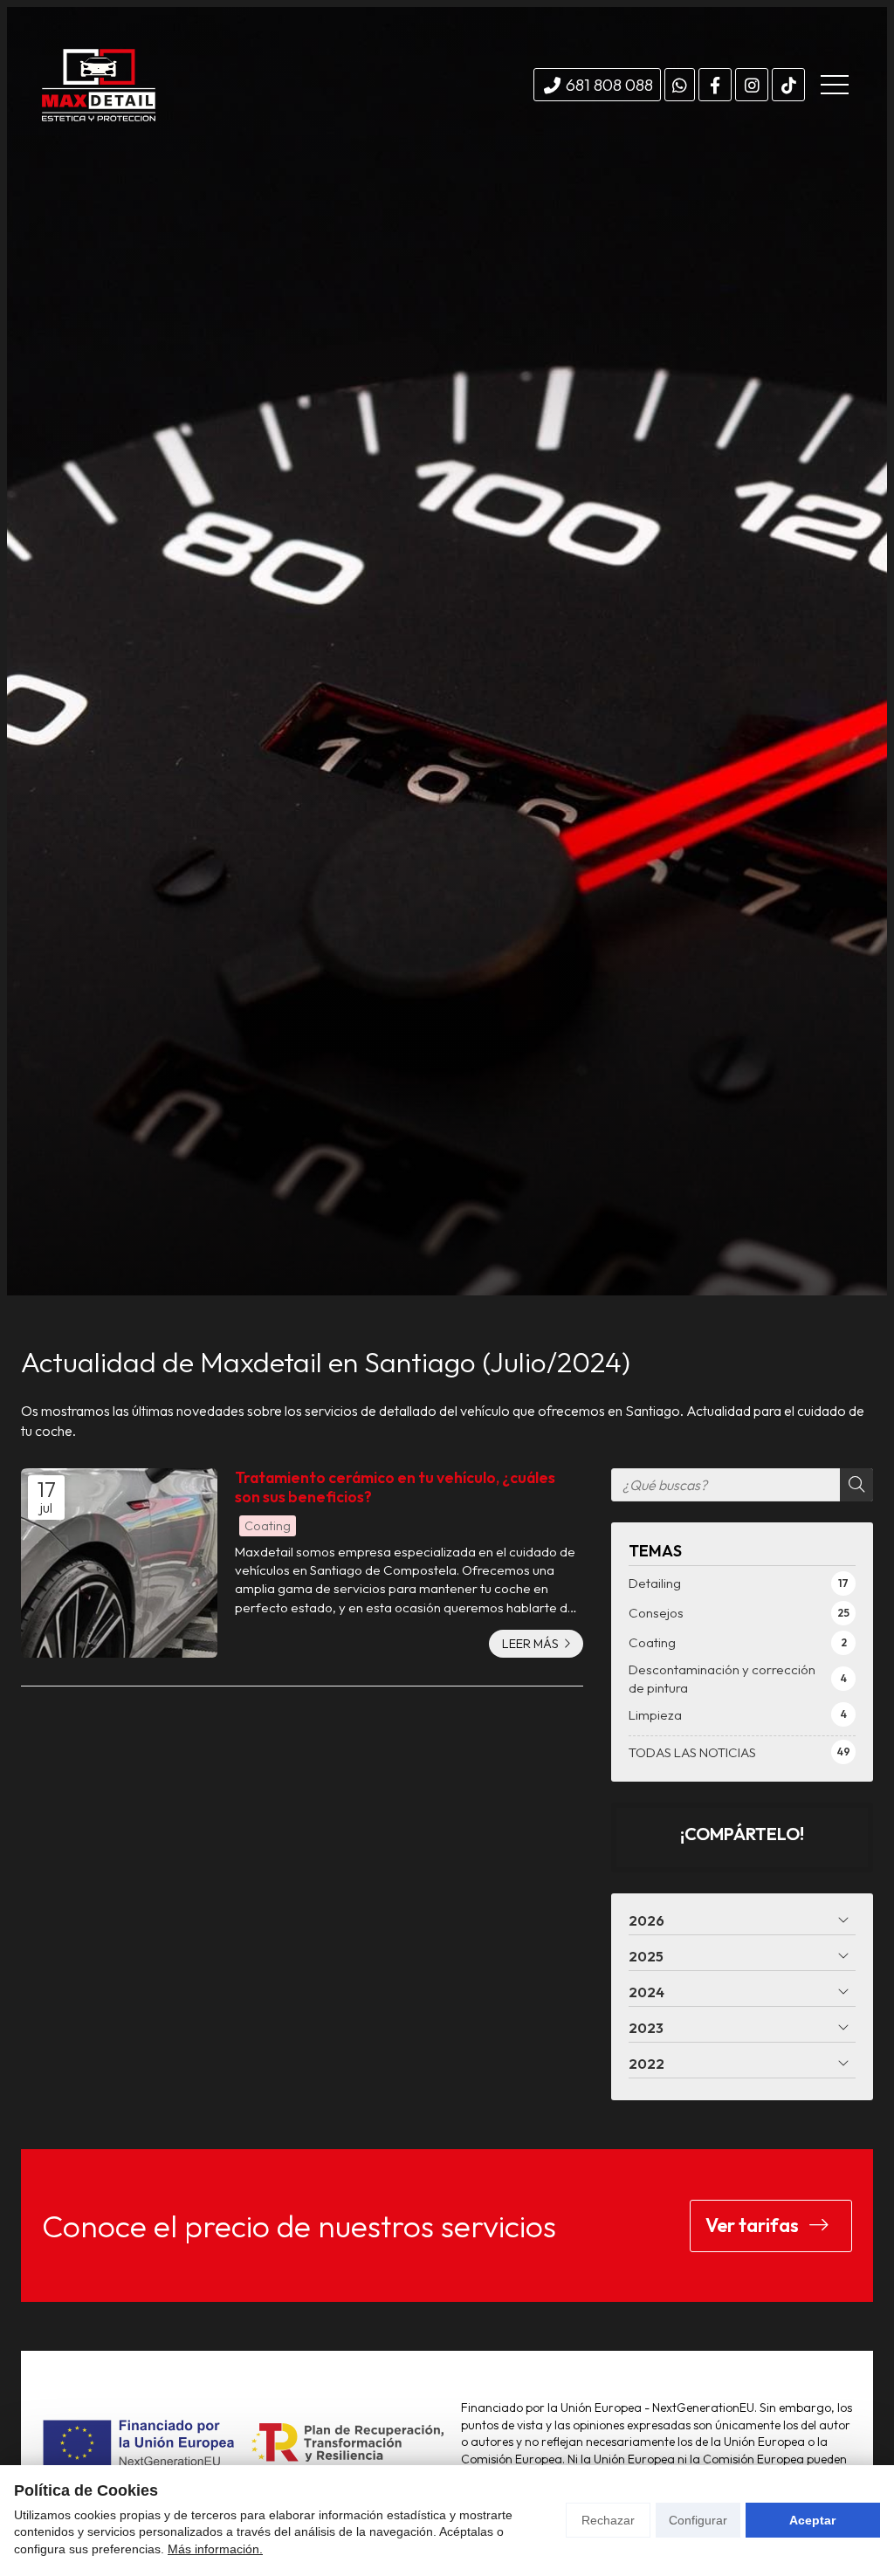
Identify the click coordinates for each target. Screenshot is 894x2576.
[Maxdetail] (99, 85)
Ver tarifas (754, 2225)
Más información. (215, 2549)
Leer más (530, 1644)
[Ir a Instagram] (752, 85)
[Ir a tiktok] (788, 85)
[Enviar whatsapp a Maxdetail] (680, 85)
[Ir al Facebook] (715, 85)
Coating (268, 1526)
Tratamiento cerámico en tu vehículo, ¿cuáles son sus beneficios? (395, 1487)
